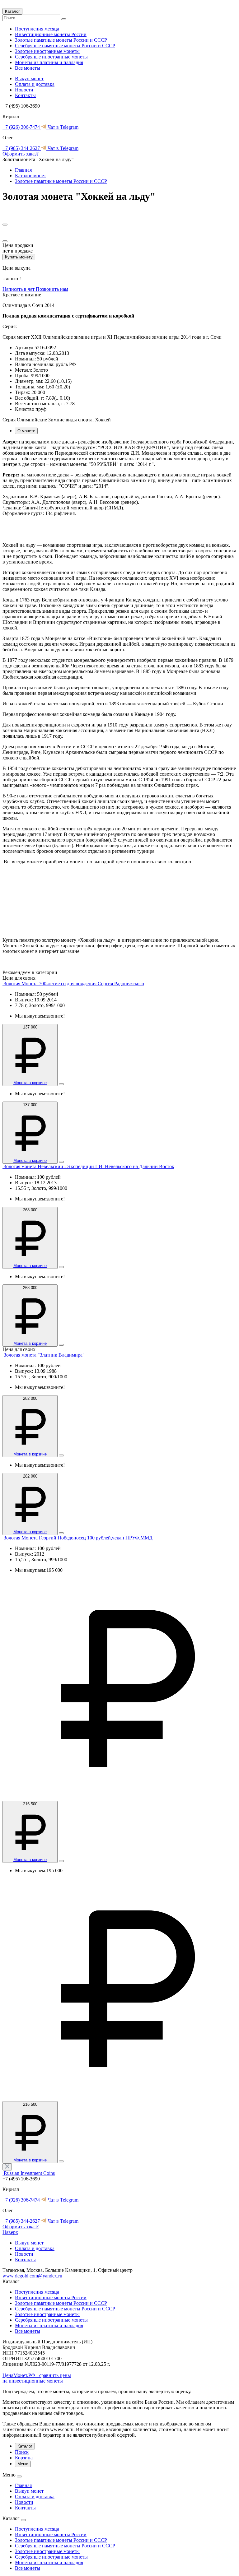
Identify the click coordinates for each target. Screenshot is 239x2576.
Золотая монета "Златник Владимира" (44, 1355)
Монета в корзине (30, 1083)
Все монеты (28, 68)
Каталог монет (30, 176)
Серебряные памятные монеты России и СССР (65, 46)
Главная (23, 170)
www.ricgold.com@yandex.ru (32, 2276)
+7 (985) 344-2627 (22, 148)
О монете (26, 431)
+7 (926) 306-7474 (22, 127)
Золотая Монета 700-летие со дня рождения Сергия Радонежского (74, 984)
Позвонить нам (52, 289)
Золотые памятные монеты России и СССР (61, 40)
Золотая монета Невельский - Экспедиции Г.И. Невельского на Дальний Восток (89, 1166)
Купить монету (19, 257)
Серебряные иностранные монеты (51, 57)
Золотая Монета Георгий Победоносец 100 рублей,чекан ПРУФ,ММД (78, 1538)
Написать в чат (19, 289)
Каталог (12, 11)
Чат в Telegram (62, 127)
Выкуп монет (29, 79)
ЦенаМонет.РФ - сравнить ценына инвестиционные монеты (37, 2378)
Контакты (25, 95)
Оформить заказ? (21, 154)
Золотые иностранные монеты (47, 51)
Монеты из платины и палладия (49, 62)
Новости (24, 90)
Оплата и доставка (35, 84)
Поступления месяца (37, 29)
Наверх (10, 2232)
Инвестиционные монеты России (51, 34)
